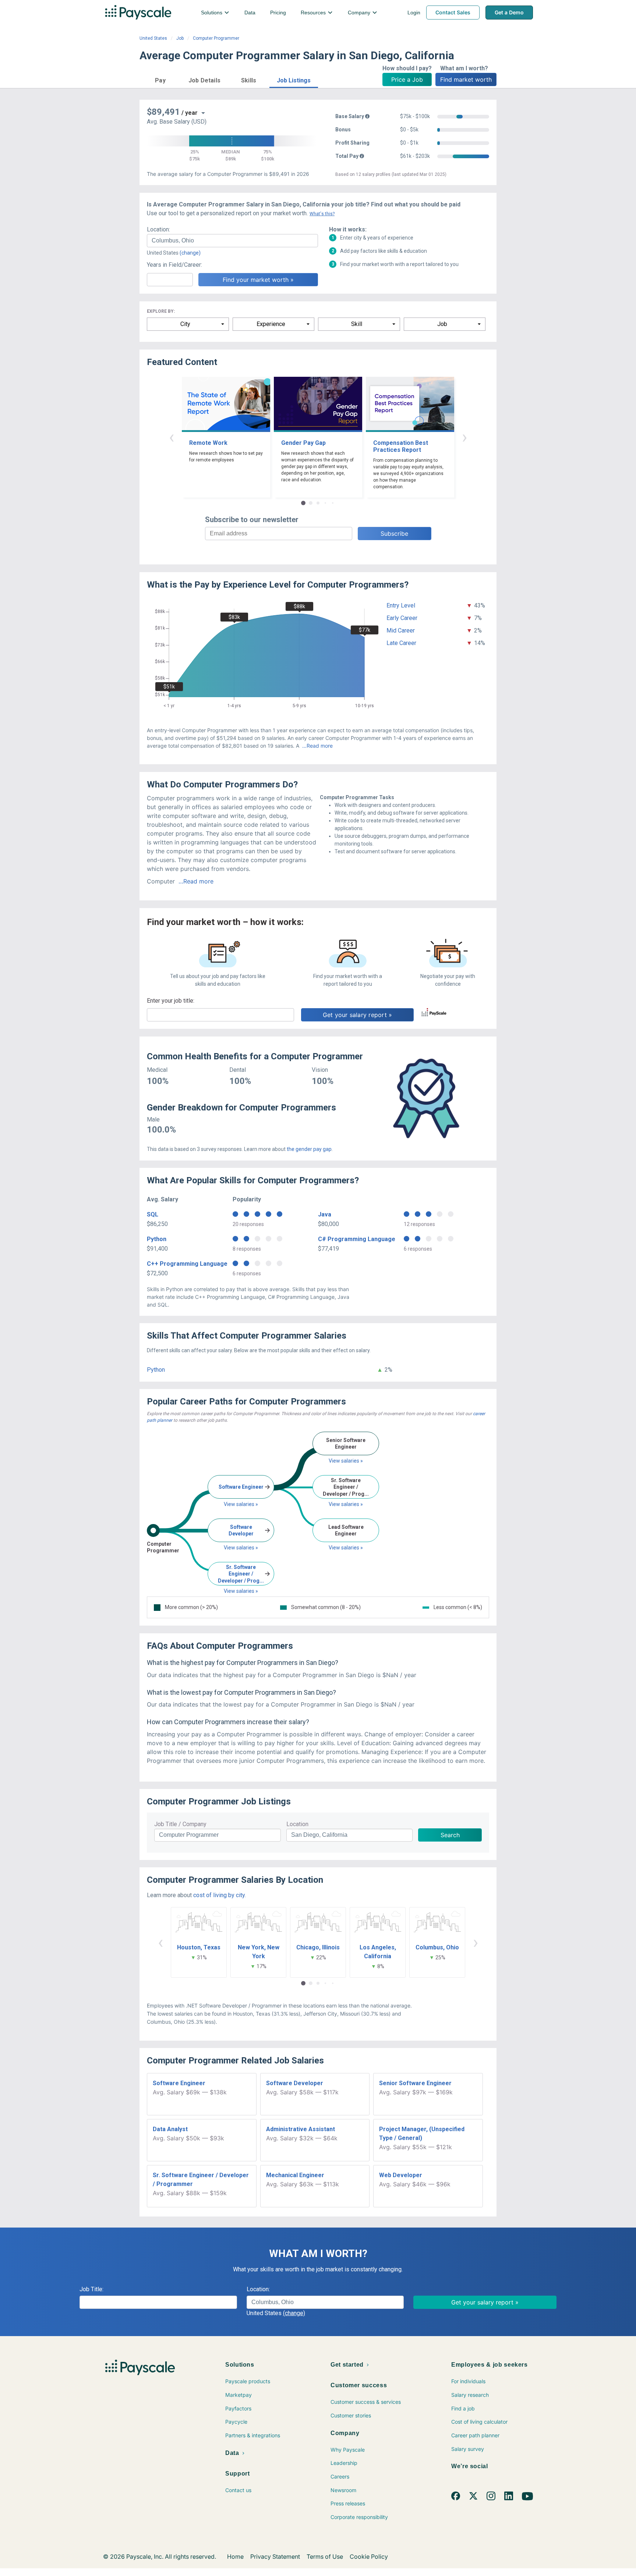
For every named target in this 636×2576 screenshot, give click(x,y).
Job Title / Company (180, 1824)
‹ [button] (172, 437)
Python (157, 1239)
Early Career (402, 618)
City (185, 324)
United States (153, 38)
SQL (153, 1214)
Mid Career (401, 630)
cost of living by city (219, 1895)
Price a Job (407, 79)
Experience (271, 324)
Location (297, 1824)
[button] (160, 79)
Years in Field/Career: (174, 265)
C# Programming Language (357, 1239)
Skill (357, 324)
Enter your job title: (171, 1001)
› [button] (464, 437)
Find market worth (466, 79)
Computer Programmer (216, 38)
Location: (158, 229)
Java (325, 1214)
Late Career (401, 643)
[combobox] (232, 241)
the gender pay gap (309, 1149)
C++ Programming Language (187, 1264)
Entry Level (401, 605)
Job (180, 38)
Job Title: (91, 2289)
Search (450, 1835)
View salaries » (241, 1504)
